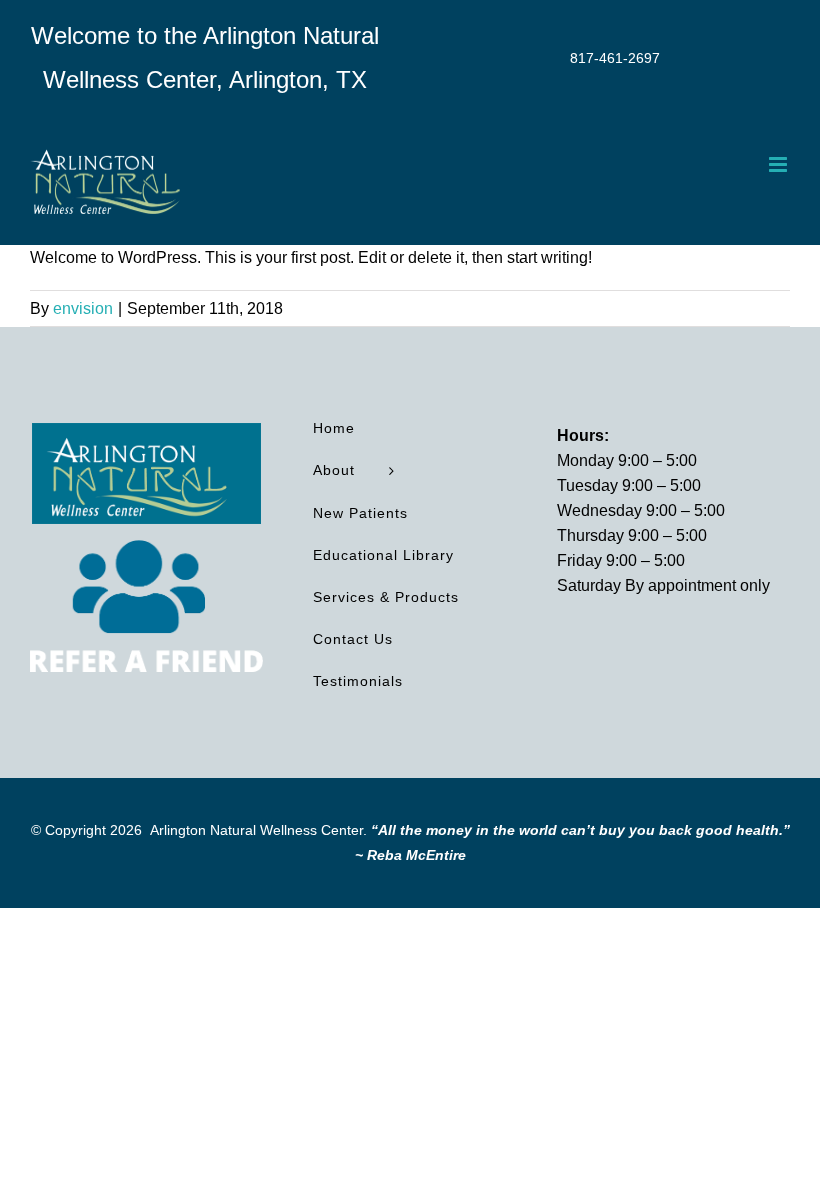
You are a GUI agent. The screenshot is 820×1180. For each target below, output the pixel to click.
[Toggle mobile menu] (779, 164)
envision (83, 308)
